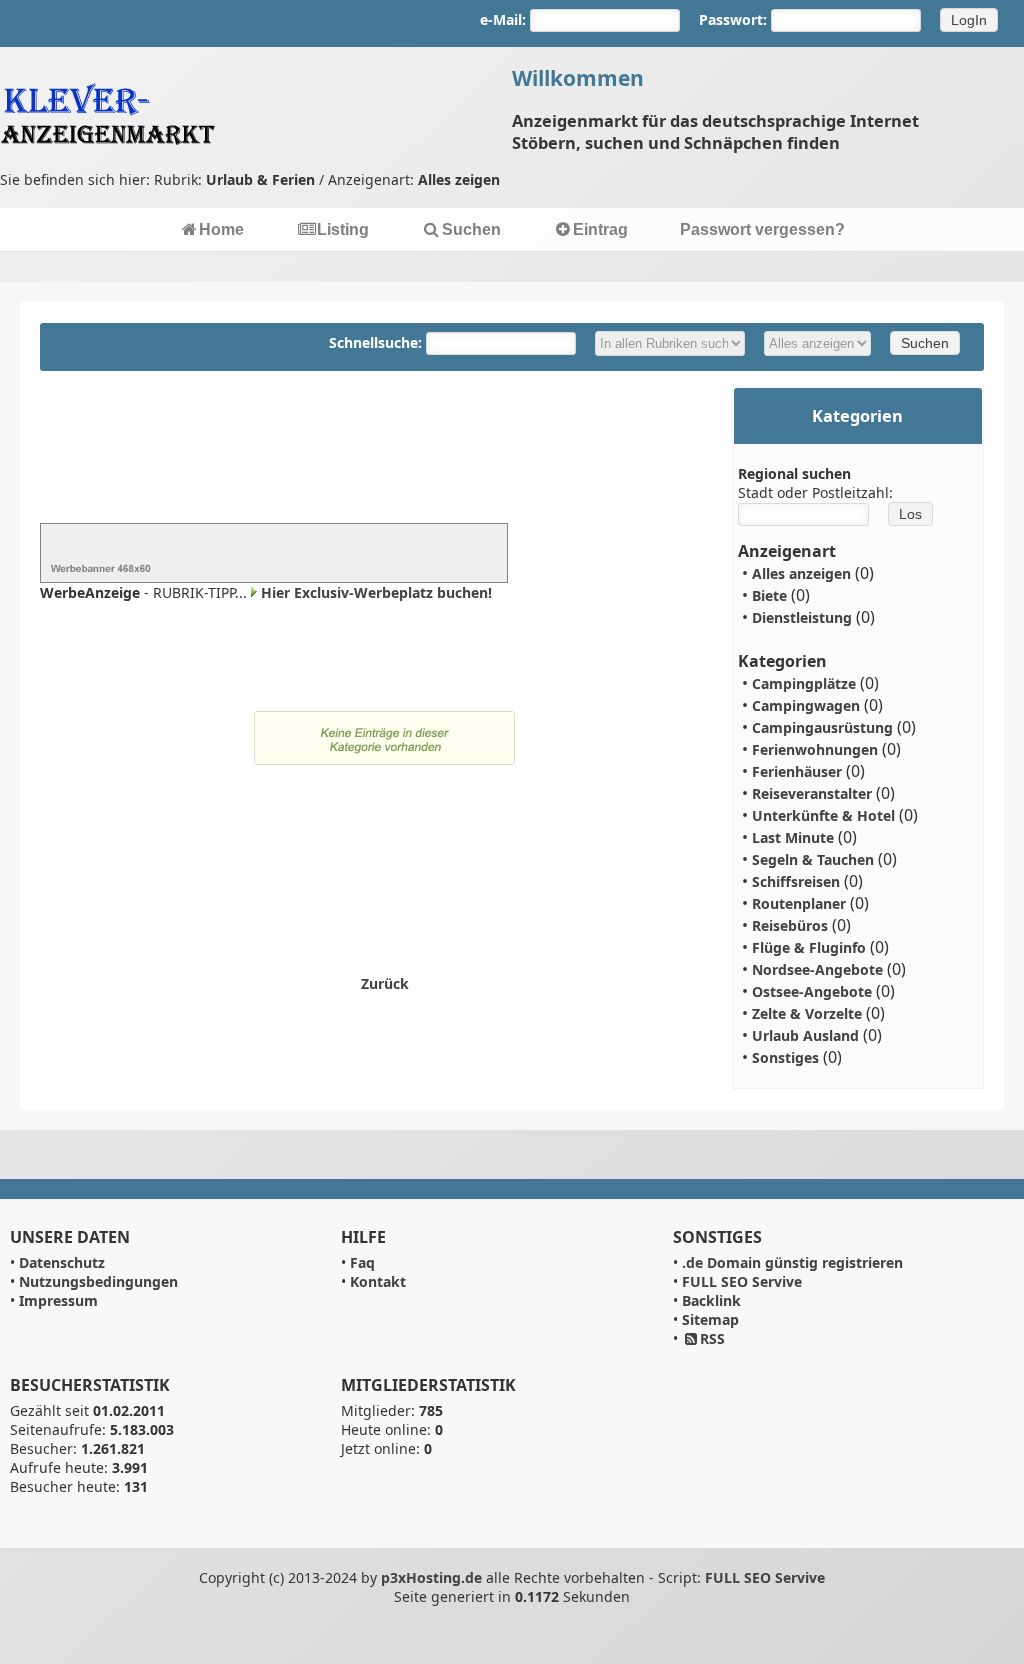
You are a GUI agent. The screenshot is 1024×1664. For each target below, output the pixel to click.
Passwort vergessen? (762, 229)
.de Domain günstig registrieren (792, 1262)
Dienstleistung (802, 617)
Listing (343, 229)
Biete (769, 595)
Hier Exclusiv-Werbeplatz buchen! (376, 592)
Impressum (58, 1300)
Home (221, 229)
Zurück (385, 983)
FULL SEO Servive (742, 1281)
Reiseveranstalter (812, 793)
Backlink (711, 1300)
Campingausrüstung (822, 727)
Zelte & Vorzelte (807, 1013)
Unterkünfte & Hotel (823, 815)
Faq (362, 1262)
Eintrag (600, 229)
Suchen (471, 229)
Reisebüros (790, 925)
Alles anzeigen (801, 573)
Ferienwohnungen (815, 749)
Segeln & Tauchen (813, 859)
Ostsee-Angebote (812, 991)
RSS (712, 1338)
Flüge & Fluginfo (809, 947)
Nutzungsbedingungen (98, 1281)
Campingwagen (806, 705)
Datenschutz (62, 1262)
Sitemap (710, 1319)
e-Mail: (503, 19)
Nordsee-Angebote (817, 969)
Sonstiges (785, 1057)
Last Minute (793, 837)
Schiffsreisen (796, 881)
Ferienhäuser (797, 771)
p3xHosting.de (431, 1577)
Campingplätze (804, 683)
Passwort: (733, 19)
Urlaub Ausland (805, 1035)
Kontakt (378, 1281)
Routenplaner (799, 903)
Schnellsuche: (377, 342)
